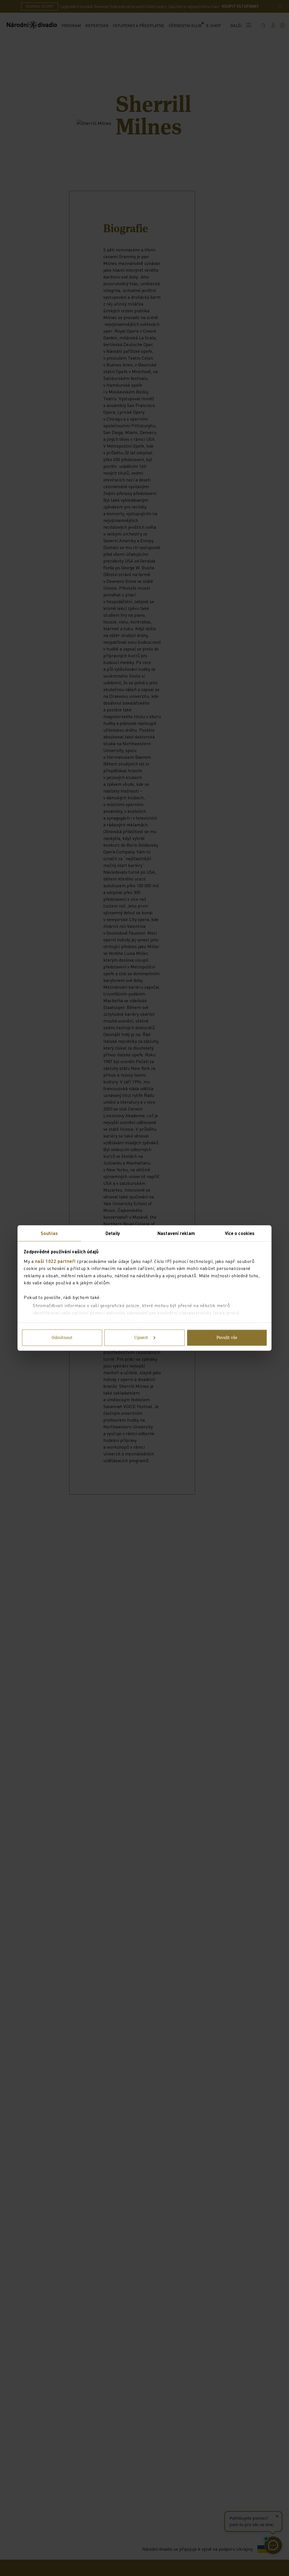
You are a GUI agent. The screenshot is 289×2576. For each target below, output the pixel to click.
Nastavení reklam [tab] (176, 1233)
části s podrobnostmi (219, 1321)
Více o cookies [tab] (240, 1233)
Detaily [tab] (113, 1233)
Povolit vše (227, 1338)
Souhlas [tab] (49, 1233)
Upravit (141, 1338)
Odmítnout (62, 1338)
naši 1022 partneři (55, 1261)
